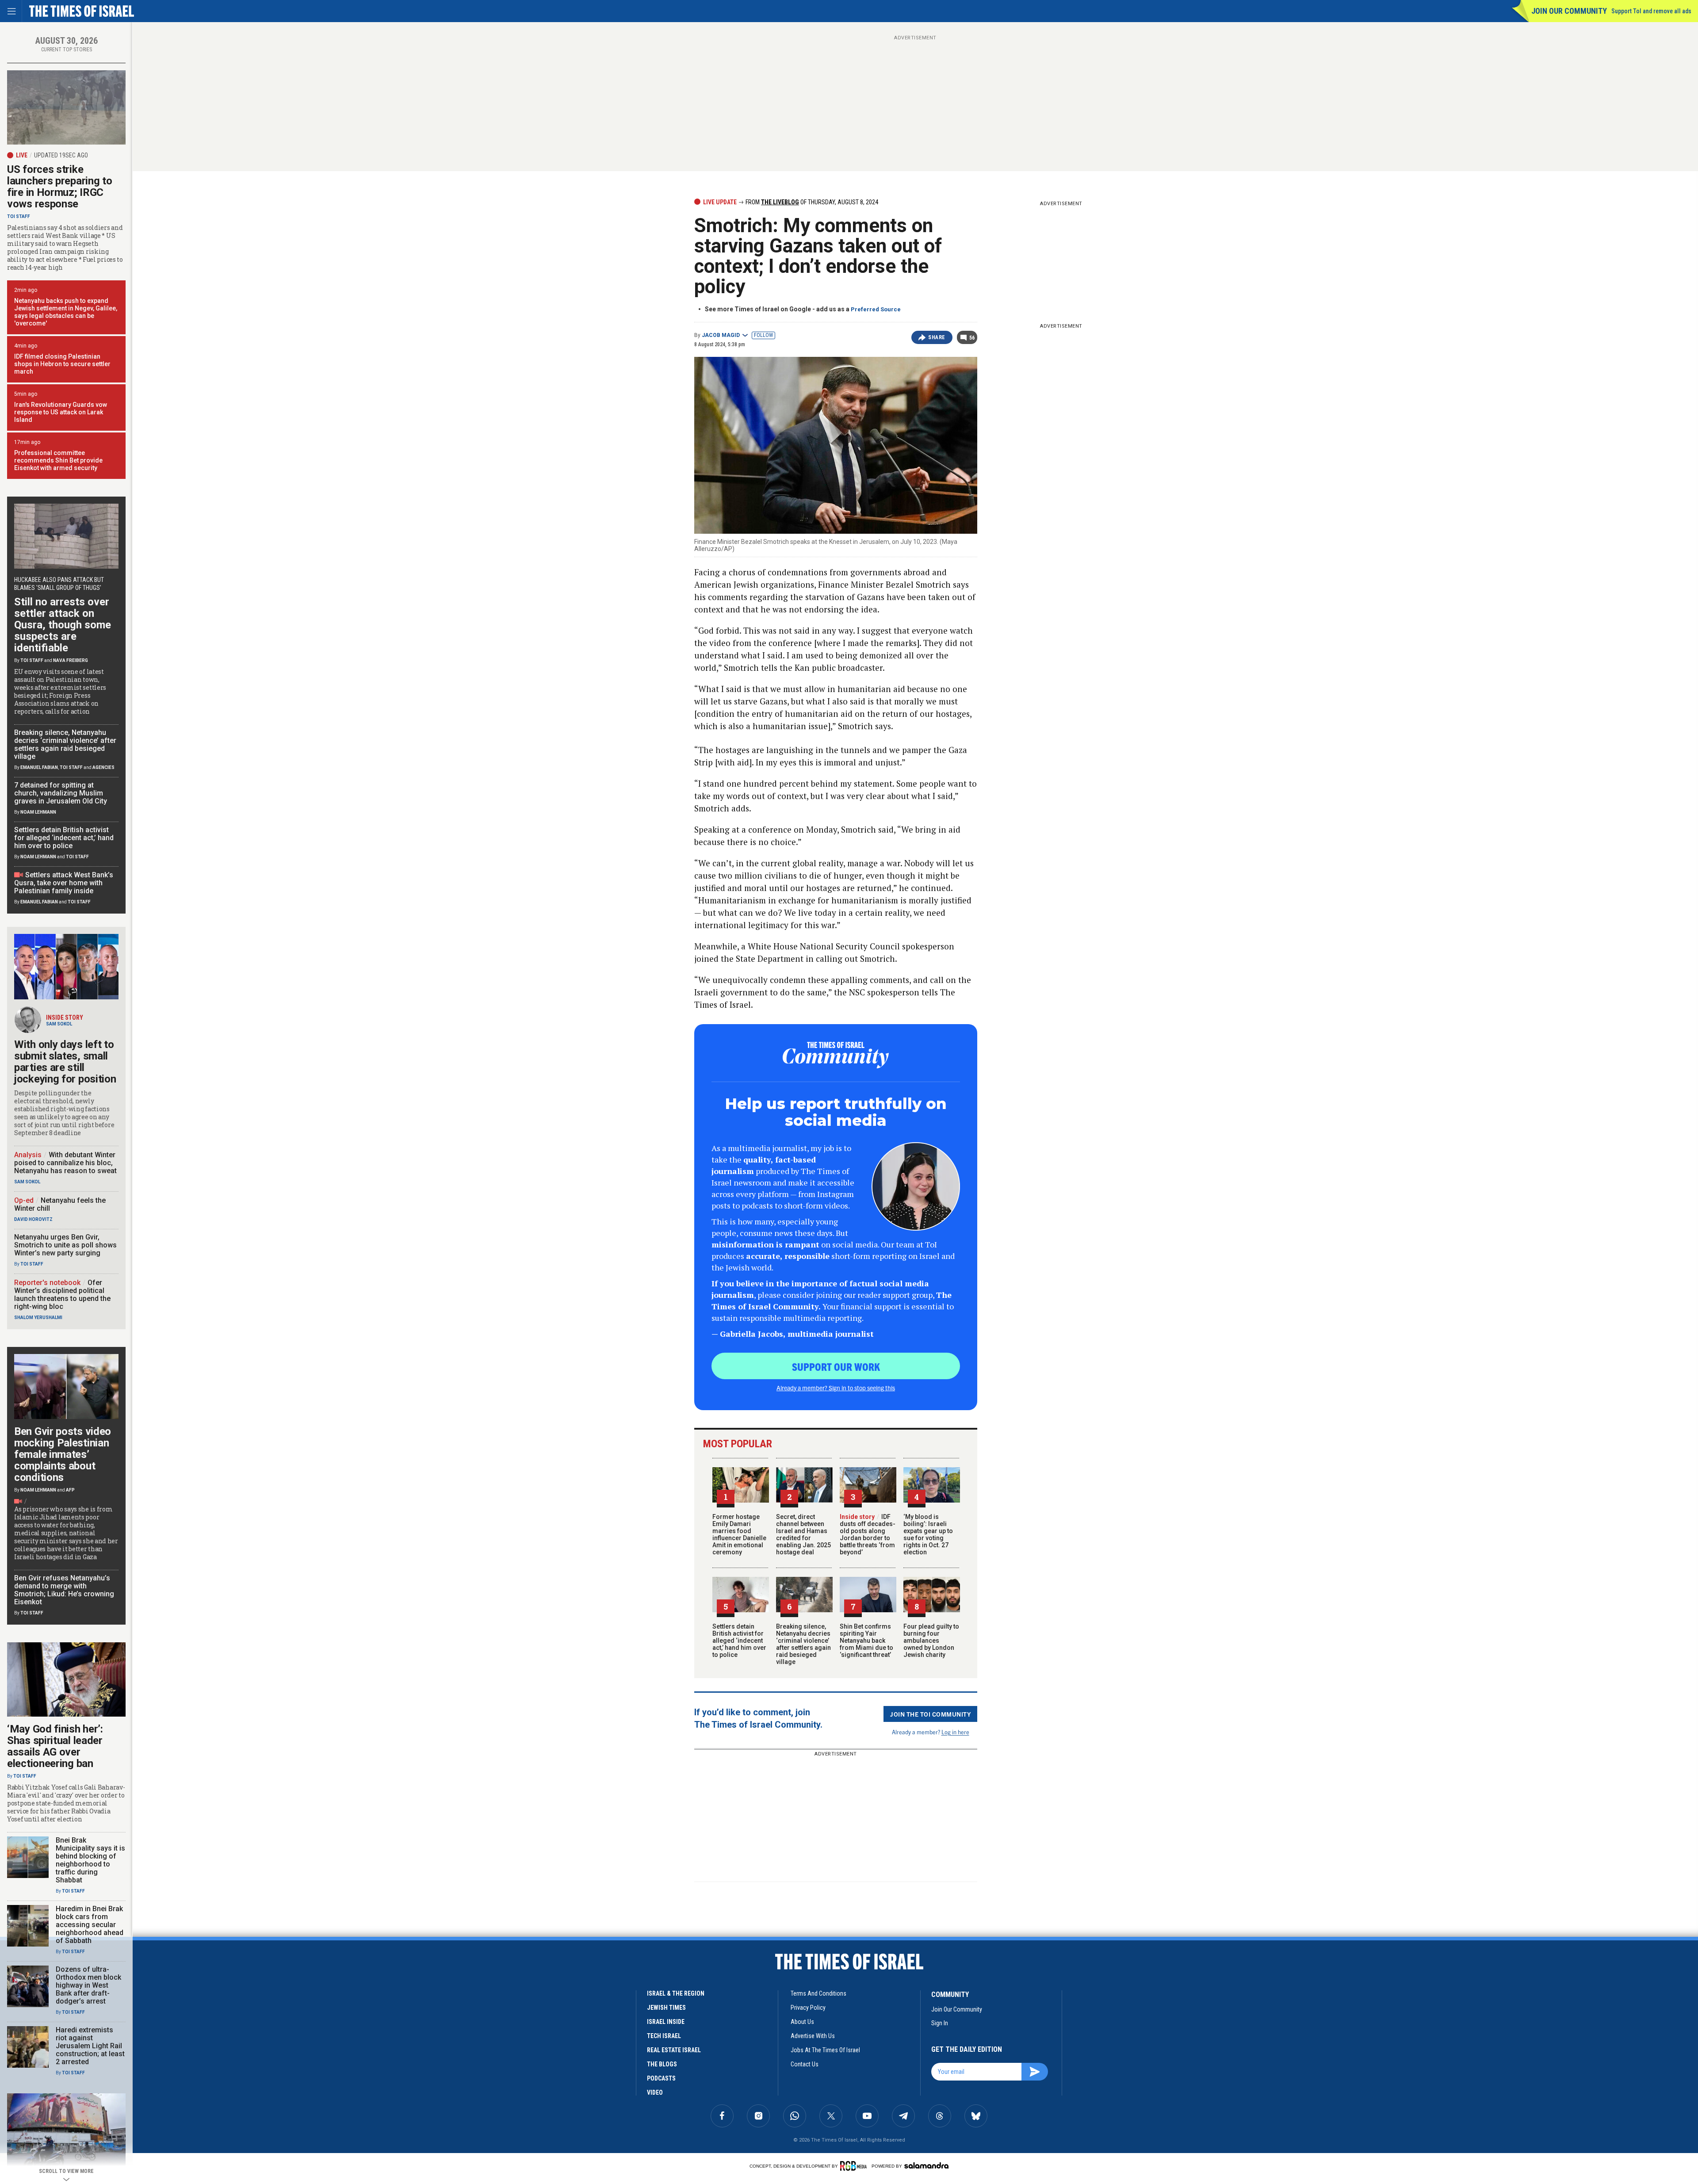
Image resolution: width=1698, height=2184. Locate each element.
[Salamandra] (926, 2165)
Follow (763, 335)
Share (937, 337)
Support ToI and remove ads (1651, 11)
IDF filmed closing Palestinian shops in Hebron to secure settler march (62, 364)
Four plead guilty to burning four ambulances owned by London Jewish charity (931, 1641)
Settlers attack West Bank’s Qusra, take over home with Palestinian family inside (64, 883)
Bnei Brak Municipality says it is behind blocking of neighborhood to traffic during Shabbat (90, 1860)
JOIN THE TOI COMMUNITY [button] (930, 1714)
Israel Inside (666, 2022)
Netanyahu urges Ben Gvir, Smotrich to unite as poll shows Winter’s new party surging (65, 1245)
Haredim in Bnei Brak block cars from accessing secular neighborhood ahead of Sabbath (90, 1925)
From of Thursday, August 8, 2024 (811, 202)
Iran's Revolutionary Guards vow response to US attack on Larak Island (61, 412)
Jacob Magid (721, 335)
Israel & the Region (676, 1993)
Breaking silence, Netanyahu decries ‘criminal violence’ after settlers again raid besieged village (803, 1644)
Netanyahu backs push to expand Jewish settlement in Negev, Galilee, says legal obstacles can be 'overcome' (66, 312)
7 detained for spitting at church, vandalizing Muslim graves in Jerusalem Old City (61, 793)
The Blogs (662, 2064)
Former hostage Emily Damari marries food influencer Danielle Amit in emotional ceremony (739, 1534)
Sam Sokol (59, 1024)
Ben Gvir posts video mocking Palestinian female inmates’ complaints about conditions (63, 1454)
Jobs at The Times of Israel (825, 2050)
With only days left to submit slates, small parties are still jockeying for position (65, 1062)
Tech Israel (664, 2036)
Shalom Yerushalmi (38, 1318)
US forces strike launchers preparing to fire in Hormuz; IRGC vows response (59, 187)
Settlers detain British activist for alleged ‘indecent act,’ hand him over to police (739, 1641)
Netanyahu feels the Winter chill (60, 1204)
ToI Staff (19, 216)
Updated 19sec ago (61, 155)
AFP (70, 1490)
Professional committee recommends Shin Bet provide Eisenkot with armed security (58, 460)
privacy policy (808, 2008)
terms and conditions (818, 1993)
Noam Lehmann (38, 812)
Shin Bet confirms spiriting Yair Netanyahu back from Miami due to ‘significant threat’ (866, 1641)
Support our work (836, 1366)
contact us (805, 2064)
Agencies (103, 767)
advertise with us (813, 2036)
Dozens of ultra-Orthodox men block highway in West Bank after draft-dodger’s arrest (88, 1985)
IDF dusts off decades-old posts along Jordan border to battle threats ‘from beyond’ (868, 1534)
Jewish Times (666, 2008)
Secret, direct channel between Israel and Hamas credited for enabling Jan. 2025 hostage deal (803, 1534)
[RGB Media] (855, 2166)
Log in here (955, 1732)
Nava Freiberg (71, 660)
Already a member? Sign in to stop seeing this (836, 1388)
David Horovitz (33, 1219)
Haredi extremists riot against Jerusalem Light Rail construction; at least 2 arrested (90, 2046)
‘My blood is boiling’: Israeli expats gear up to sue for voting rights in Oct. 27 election (928, 1534)
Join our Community (1569, 11)
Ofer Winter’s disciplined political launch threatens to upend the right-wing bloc (62, 1295)
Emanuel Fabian (39, 767)
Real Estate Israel (674, 2050)
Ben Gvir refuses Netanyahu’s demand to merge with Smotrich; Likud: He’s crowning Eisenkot (64, 1590)
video (655, 2092)
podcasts (661, 2078)
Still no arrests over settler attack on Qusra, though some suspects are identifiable (63, 625)
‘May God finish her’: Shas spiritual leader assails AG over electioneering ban (55, 1746)
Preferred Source (876, 309)
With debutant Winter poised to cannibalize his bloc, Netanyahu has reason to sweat (65, 1163)
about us (802, 2022)
